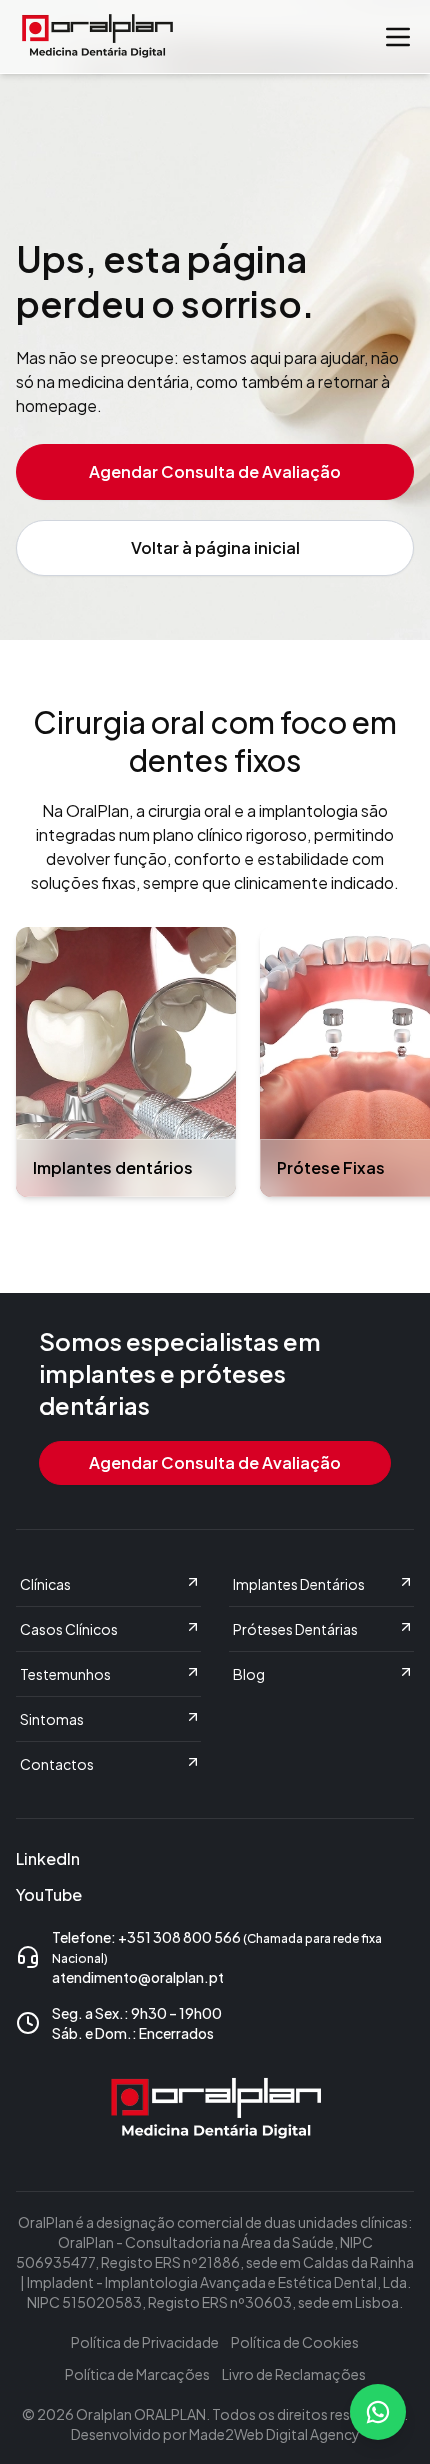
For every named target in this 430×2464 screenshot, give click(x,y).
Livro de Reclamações (294, 2374)
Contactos (57, 1764)
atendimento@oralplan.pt (138, 1977)
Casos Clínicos (69, 1629)
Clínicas (45, 1584)
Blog (249, 1674)
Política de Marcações (137, 2374)
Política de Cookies (295, 2342)
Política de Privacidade (145, 2342)
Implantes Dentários (299, 1584)
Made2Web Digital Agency (274, 2434)
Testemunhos (65, 1674)
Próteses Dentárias (295, 1629)
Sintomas (52, 1719)
